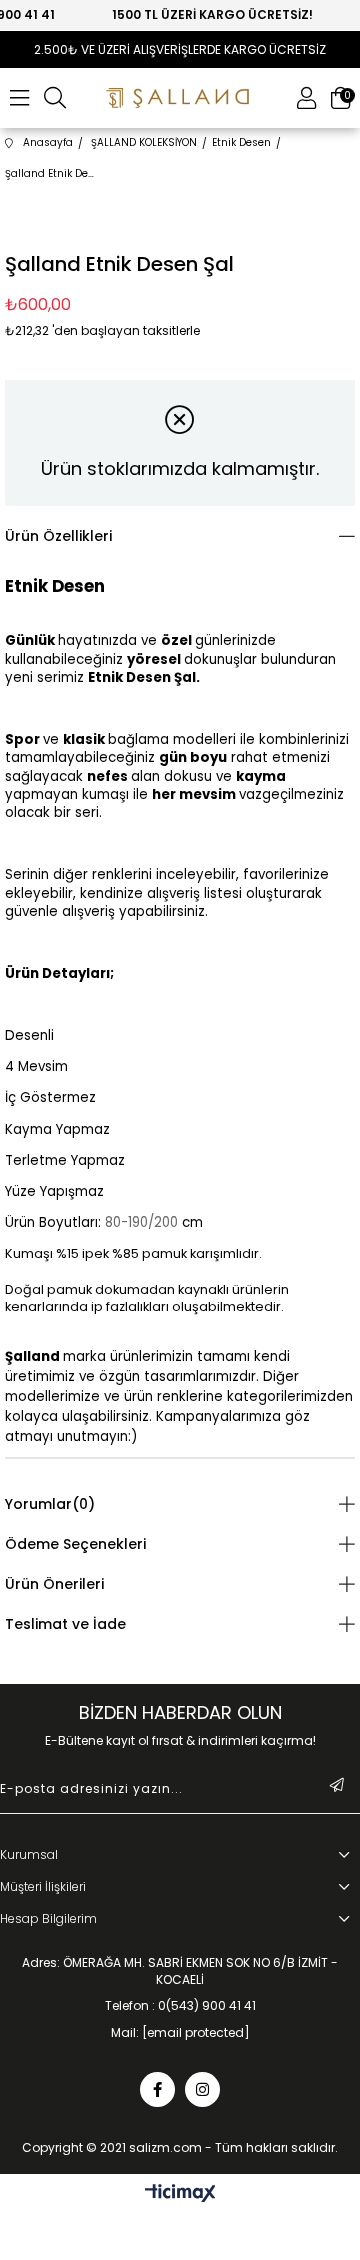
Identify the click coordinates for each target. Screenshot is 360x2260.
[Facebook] (157, 2089)
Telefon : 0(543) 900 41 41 (180, 2006)
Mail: (180, 2033)
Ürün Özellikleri (58, 536)
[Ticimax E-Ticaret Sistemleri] (180, 2194)
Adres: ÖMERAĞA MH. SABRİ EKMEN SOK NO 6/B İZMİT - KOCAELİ (180, 1971)
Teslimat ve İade (65, 1624)
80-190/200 (141, 1222)
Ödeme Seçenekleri (75, 1544)
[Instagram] (202, 2089)
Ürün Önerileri (54, 1584)
